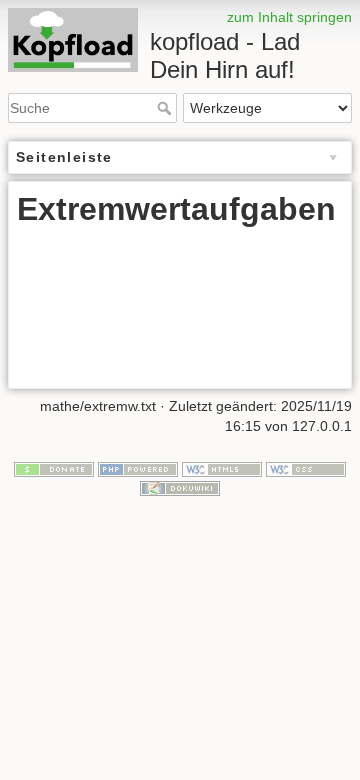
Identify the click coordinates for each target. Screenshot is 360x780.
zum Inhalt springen (289, 17)
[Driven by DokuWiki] (180, 487)
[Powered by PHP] (138, 468)
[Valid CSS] (306, 468)
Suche (166, 108)
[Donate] (54, 468)
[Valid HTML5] (222, 468)
